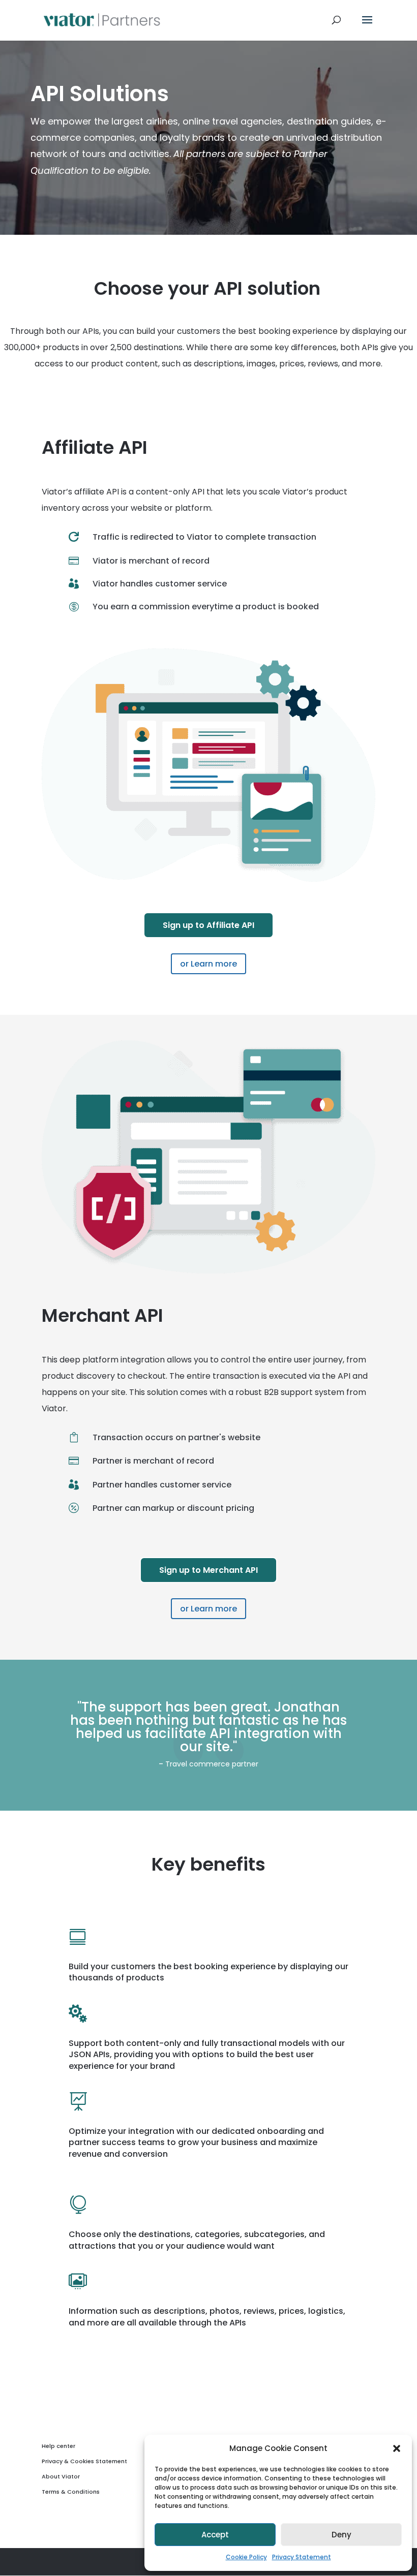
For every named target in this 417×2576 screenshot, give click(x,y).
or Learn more (208, 964)
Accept (215, 2535)
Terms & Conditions (71, 2492)
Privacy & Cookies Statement (84, 2461)
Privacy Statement (302, 2557)
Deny (341, 2535)
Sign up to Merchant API (208, 1570)
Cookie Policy (246, 2557)
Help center (58, 2446)
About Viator (61, 2476)
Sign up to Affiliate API (208, 925)
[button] (397, 2448)
